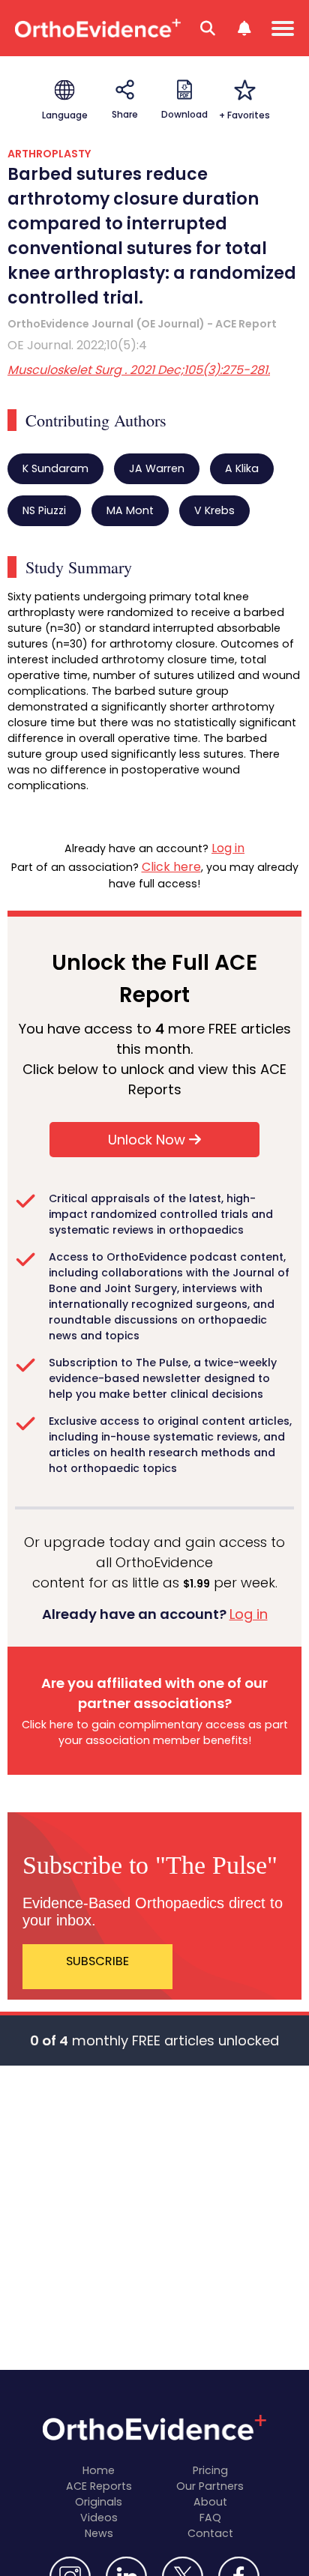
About (210, 2502)
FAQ (210, 2518)
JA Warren (157, 468)
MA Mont (130, 510)
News (99, 2533)
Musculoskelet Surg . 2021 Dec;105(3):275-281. (139, 370)
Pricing (210, 2470)
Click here (171, 867)
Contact (210, 2533)
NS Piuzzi (44, 510)
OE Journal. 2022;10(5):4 (77, 345)
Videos (99, 2518)
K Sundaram (55, 468)
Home (99, 2470)
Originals (99, 2502)
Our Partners (210, 2486)
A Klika (242, 468)
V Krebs (214, 510)
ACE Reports (99, 2486)
